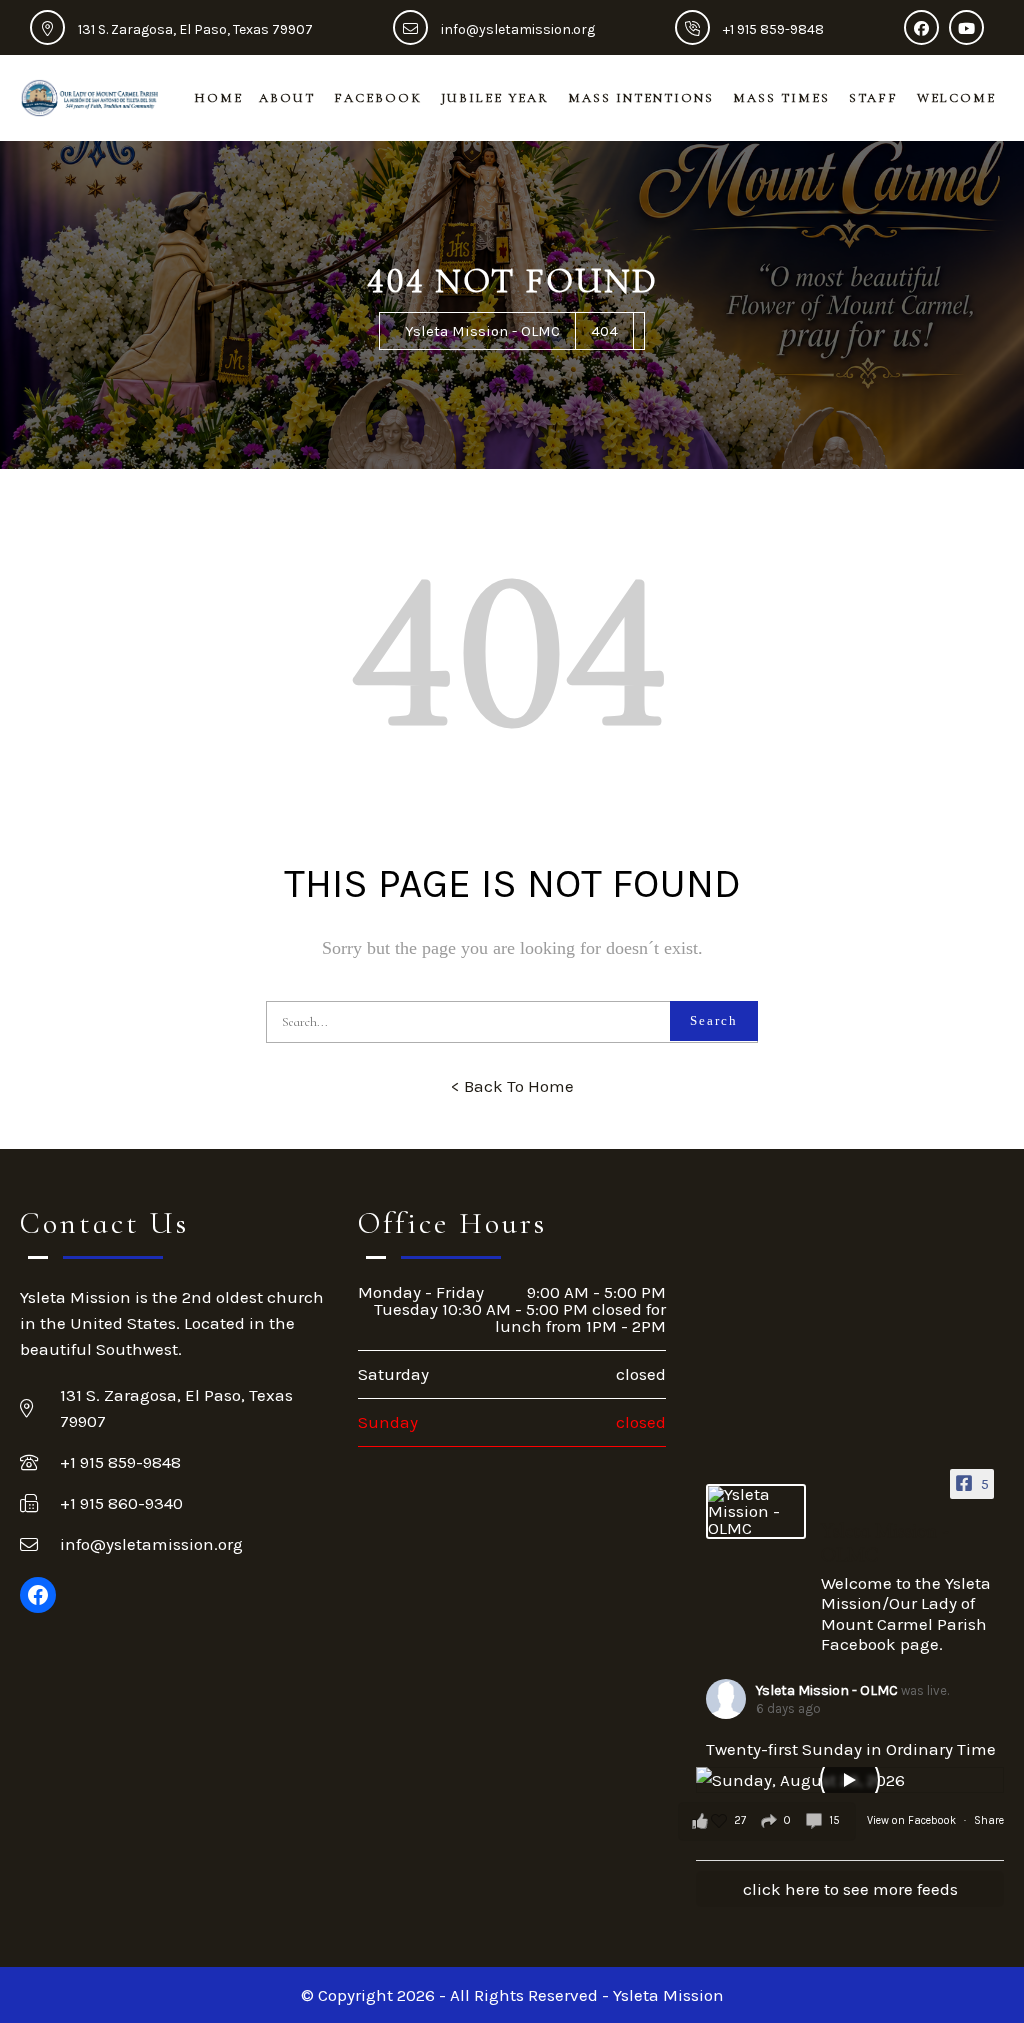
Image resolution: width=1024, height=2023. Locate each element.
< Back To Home (512, 1086)
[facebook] (926, 29)
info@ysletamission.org (518, 29)
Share (989, 1820)
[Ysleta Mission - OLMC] (756, 1511)
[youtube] (971, 29)
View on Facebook (913, 1820)
